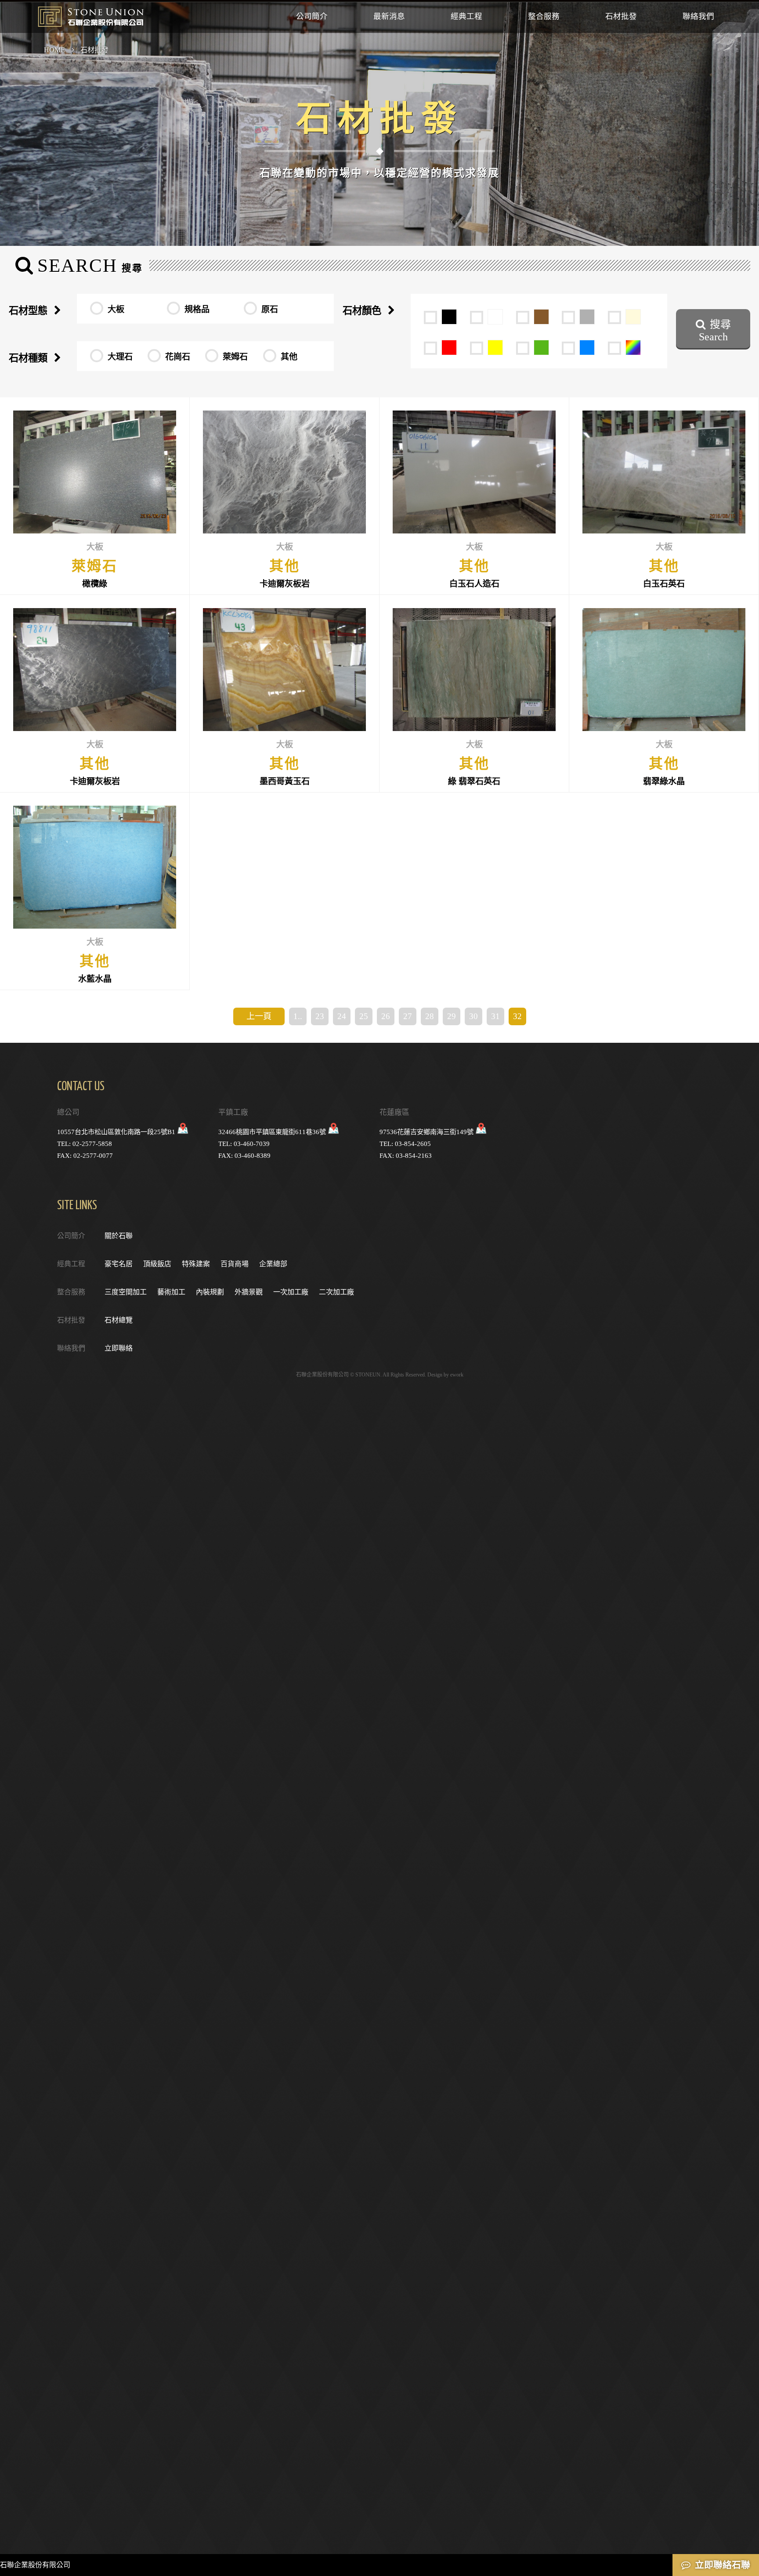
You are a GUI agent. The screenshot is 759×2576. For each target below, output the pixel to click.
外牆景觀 (249, 1292)
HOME (54, 50)
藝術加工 (171, 1292)
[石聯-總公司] (183, 1132)
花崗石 (178, 357)
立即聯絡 (119, 1348)
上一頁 (259, 1016)
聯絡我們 (698, 16)
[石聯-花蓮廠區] (481, 1132)
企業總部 (273, 1264)
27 (408, 1016)
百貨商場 (235, 1264)
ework (457, 1375)
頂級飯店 (157, 1264)
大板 (116, 309)
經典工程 (466, 16)
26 (386, 1016)
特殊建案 (196, 1264)
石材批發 (621, 16)
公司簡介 (312, 16)
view (95, 496)
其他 (289, 357)
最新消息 (389, 16)
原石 (270, 309)
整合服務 (544, 16)
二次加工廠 (336, 1292)
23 (320, 1016)
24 (342, 1016)
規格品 (197, 309)
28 (430, 1016)
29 (452, 1016)
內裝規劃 (210, 1292)
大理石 (120, 357)
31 (495, 1016)
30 (473, 1016)
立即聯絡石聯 (723, 2565)
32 (517, 1016)
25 (364, 1016)
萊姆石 (235, 357)
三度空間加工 (126, 1292)
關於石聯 (119, 1236)
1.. (298, 1016)
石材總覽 (119, 1320)
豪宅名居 (119, 1264)
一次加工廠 (291, 1292)
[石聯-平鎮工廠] (334, 1132)
